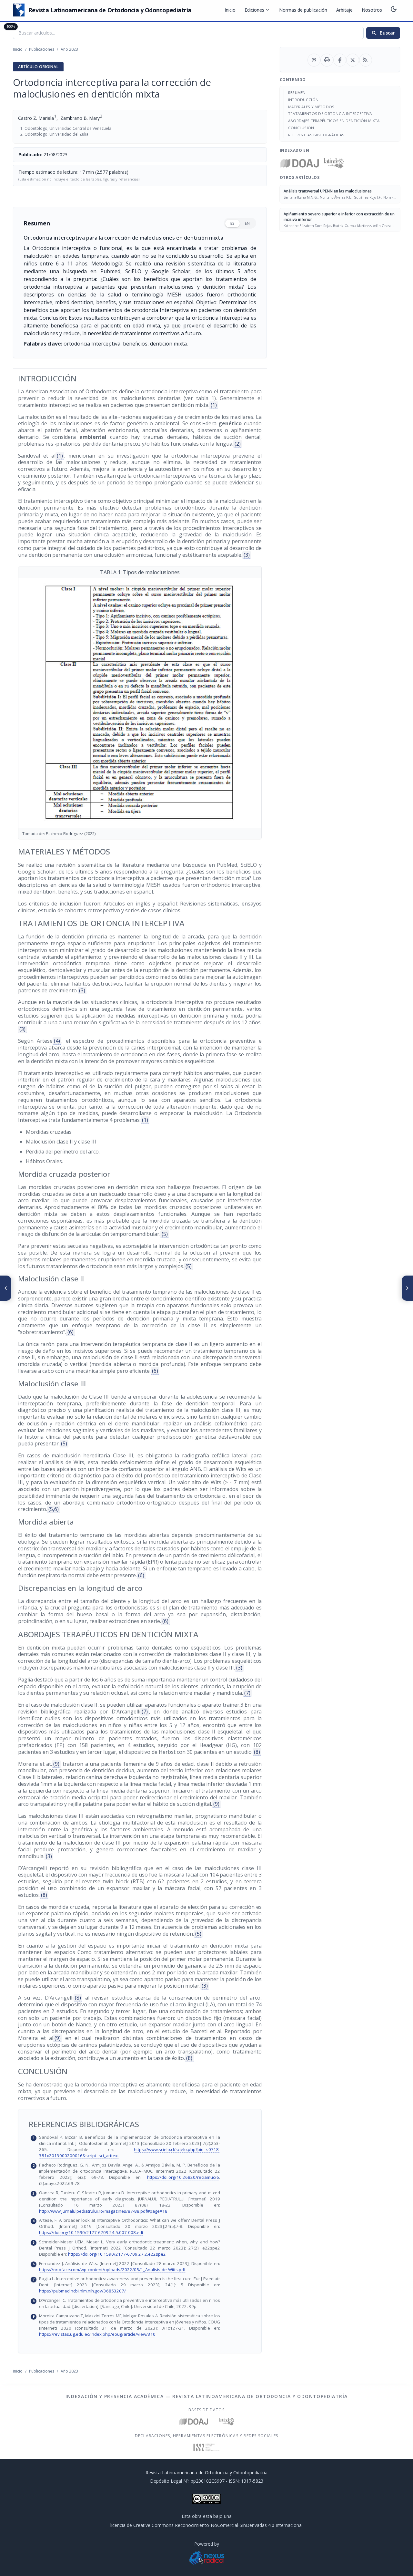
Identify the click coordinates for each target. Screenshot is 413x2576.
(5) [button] (165, 1234)
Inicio (230, 10)
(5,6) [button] (54, 1509)
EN (247, 223)
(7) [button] (247, 1693)
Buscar (383, 33)
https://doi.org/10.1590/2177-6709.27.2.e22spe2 (117, 2254)
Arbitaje (344, 10)
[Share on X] (353, 60)
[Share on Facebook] (340, 60)
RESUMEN (297, 93)
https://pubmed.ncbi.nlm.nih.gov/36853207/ (82, 2291)
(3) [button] (247, 555)
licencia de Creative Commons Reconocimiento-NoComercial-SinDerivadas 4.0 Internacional (206, 2525)
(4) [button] (57, 1041)
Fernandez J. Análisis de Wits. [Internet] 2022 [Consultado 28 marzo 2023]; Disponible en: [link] (144, 2266)
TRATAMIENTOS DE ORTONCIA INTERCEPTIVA (330, 114)
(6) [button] (71, 1332)
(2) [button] (238, 444)
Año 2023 (69, 49)
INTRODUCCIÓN (303, 100)
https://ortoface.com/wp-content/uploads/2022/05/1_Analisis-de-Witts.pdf (112, 2270)
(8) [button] (257, 1752)
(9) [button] (56, 1764)
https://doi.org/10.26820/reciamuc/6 (183, 2177)
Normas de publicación (303, 10)
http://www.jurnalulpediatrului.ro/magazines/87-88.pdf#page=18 (103, 2211)
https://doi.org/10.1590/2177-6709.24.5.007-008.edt (91, 2232)
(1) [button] (214, 405)
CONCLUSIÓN (301, 128)
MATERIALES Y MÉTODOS (311, 107)
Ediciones (257, 10)
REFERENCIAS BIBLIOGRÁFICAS (316, 135)
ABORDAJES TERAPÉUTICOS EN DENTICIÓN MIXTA (334, 121)
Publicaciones (42, 49)
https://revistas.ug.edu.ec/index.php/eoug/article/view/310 (97, 2334)
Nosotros (372, 10)
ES (232, 223)
